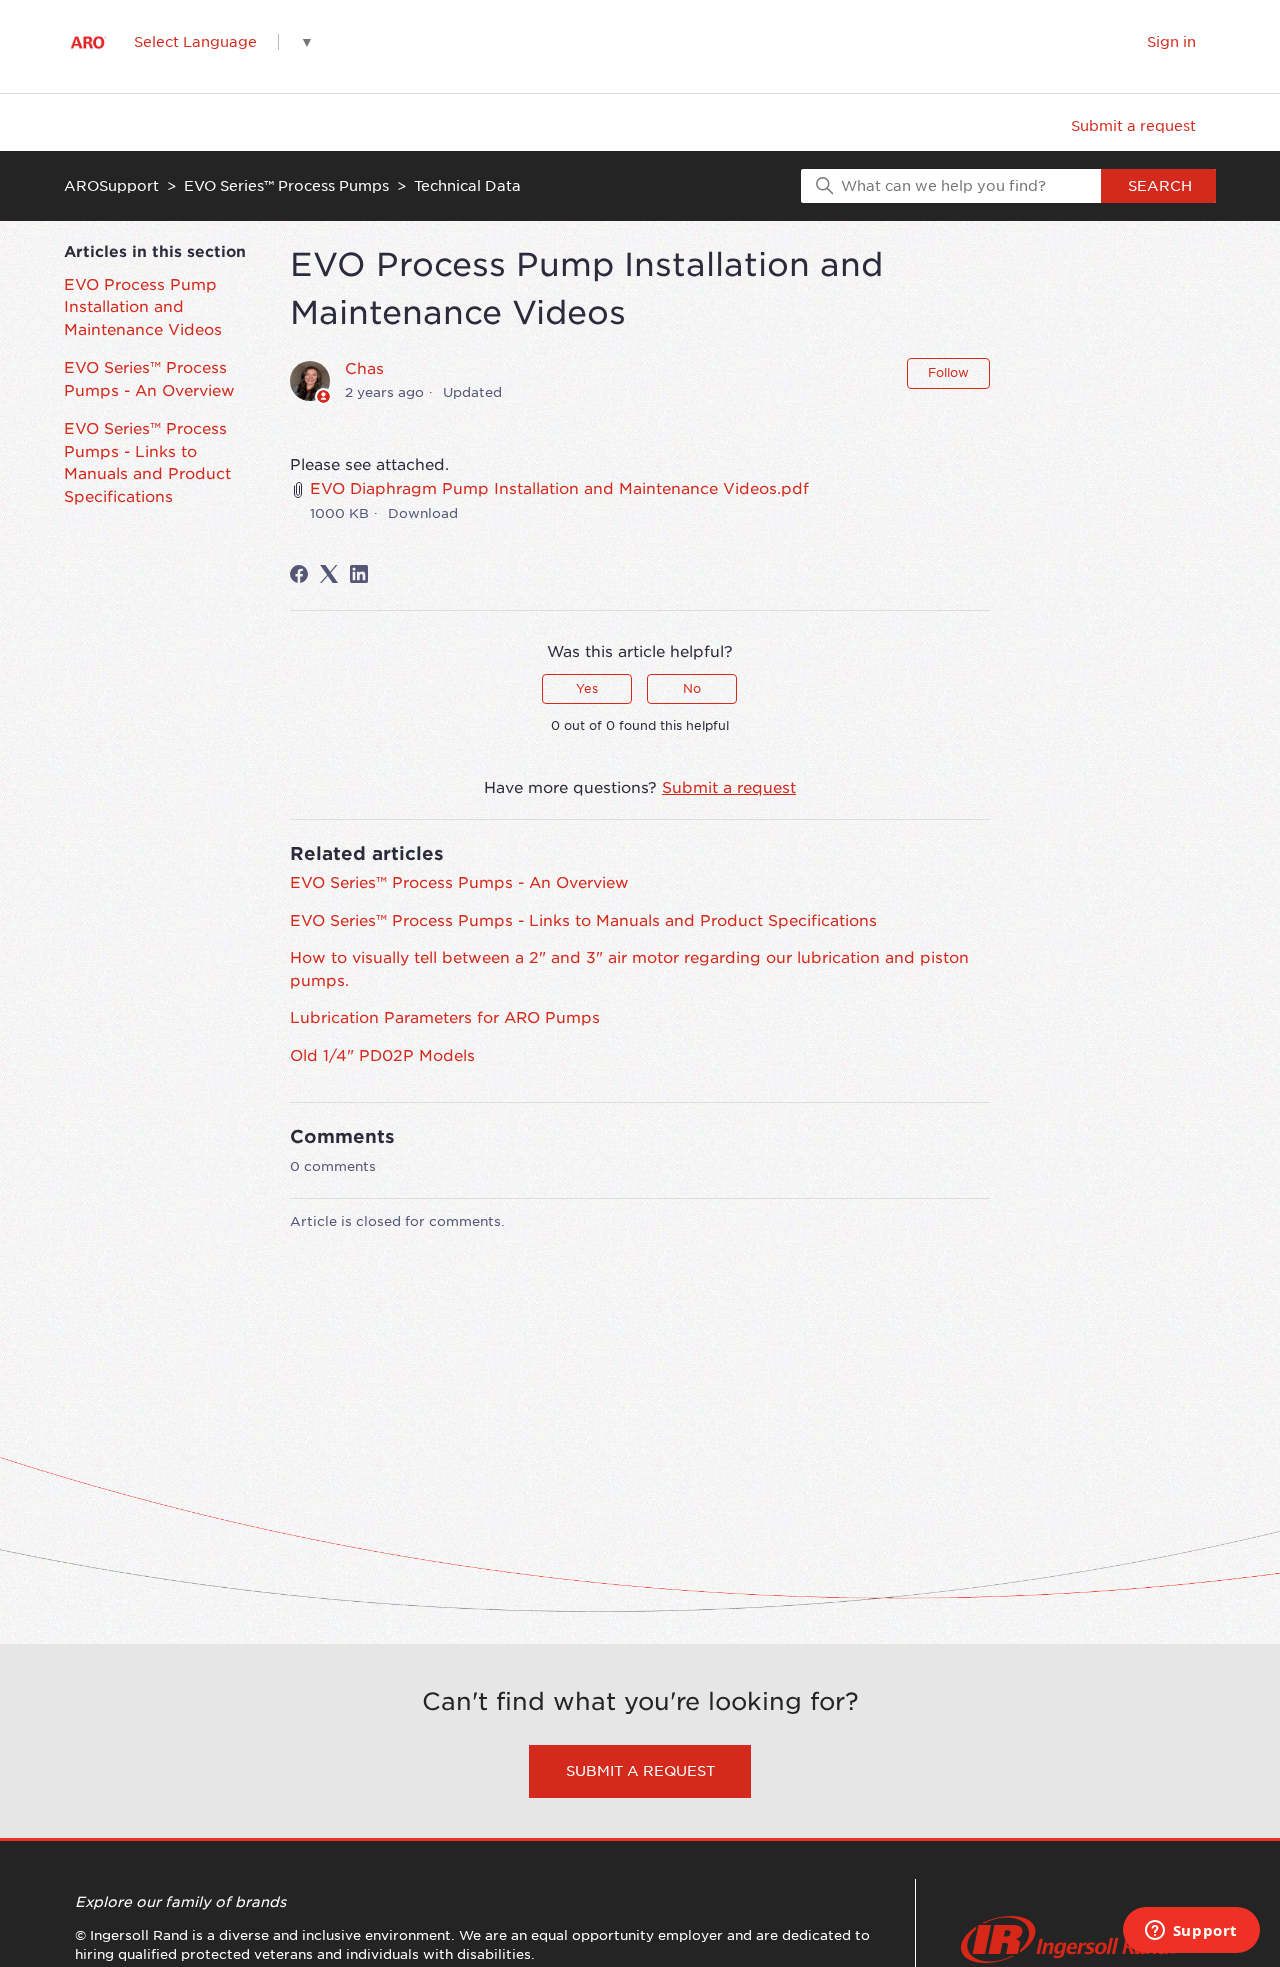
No (692, 688)
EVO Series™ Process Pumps (286, 186)
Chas (364, 369)
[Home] (88, 42)
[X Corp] (329, 574)
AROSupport (111, 186)
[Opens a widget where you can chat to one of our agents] (1191, 1932)
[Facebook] (299, 574)
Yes (587, 688)
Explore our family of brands (180, 1902)
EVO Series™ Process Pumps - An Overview (149, 379)
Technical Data (467, 186)
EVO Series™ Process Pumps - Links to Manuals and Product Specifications (147, 463)
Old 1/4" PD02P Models (382, 1056)
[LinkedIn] (359, 574)
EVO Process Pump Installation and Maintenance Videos (143, 307)
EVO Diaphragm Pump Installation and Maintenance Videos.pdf (559, 489)
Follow (948, 372)
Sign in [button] (1171, 42)
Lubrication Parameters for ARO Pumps (445, 1018)
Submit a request (1133, 126)
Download (423, 513)
